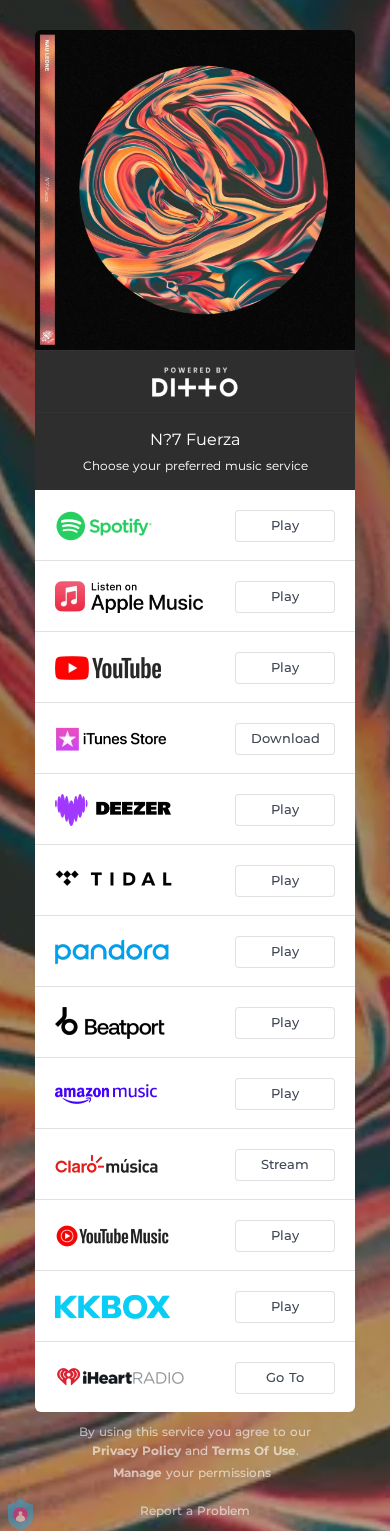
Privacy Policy (136, 1450)
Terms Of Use (254, 1450)
